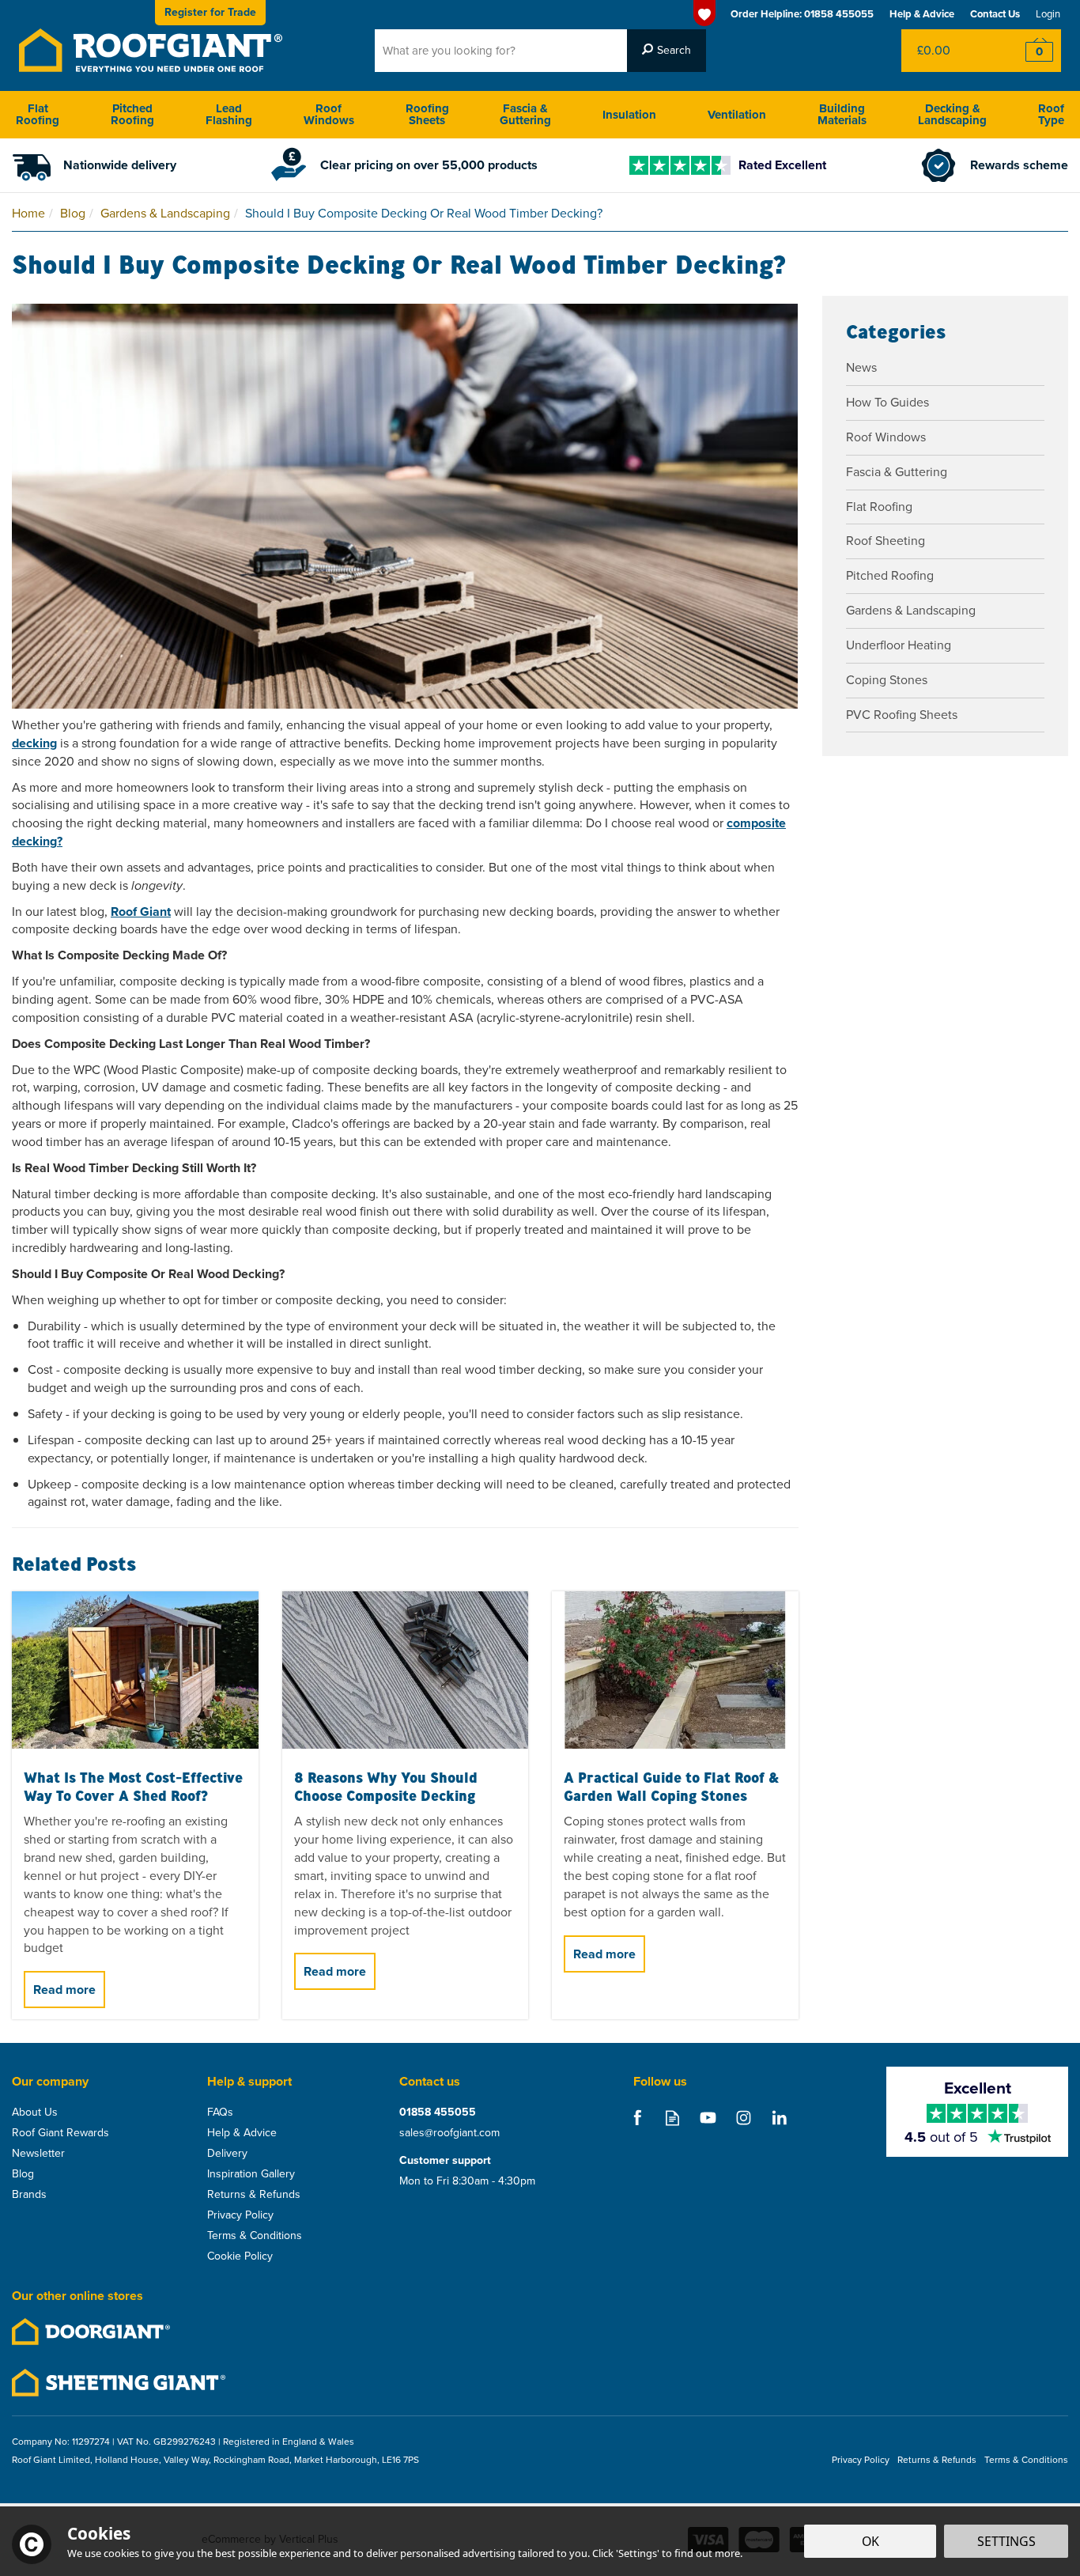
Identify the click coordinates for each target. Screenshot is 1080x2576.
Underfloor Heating (899, 645)
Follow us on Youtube (708, 2118)
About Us (35, 2113)
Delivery (227, 2154)
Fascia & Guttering (897, 472)
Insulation (629, 115)
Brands (29, 2195)
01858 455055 (438, 2113)
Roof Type (1051, 114)
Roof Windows (886, 437)
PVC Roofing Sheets (902, 715)
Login (1048, 14)
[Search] (667, 51)
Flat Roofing (879, 507)
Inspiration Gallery (251, 2174)
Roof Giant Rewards (60, 2133)
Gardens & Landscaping (911, 610)
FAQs (220, 2113)
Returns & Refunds (254, 2195)
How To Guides (887, 402)
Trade (210, 12)
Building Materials (842, 114)
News (861, 367)
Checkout (1029, 51)
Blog (23, 2174)
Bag (949, 51)
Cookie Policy (240, 2256)
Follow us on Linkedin (779, 2118)
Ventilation (737, 115)
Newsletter (38, 2154)
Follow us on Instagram (744, 2118)
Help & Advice (242, 2133)
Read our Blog (672, 2118)
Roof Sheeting (886, 541)
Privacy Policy (240, 2215)
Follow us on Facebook (637, 2118)
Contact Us (995, 14)
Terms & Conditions (255, 2236)
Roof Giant (141, 912)
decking (34, 743)
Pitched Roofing (890, 575)
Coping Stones (887, 680)
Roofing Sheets (427, 114)
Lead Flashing (229, 114)
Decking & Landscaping (952, 114)
